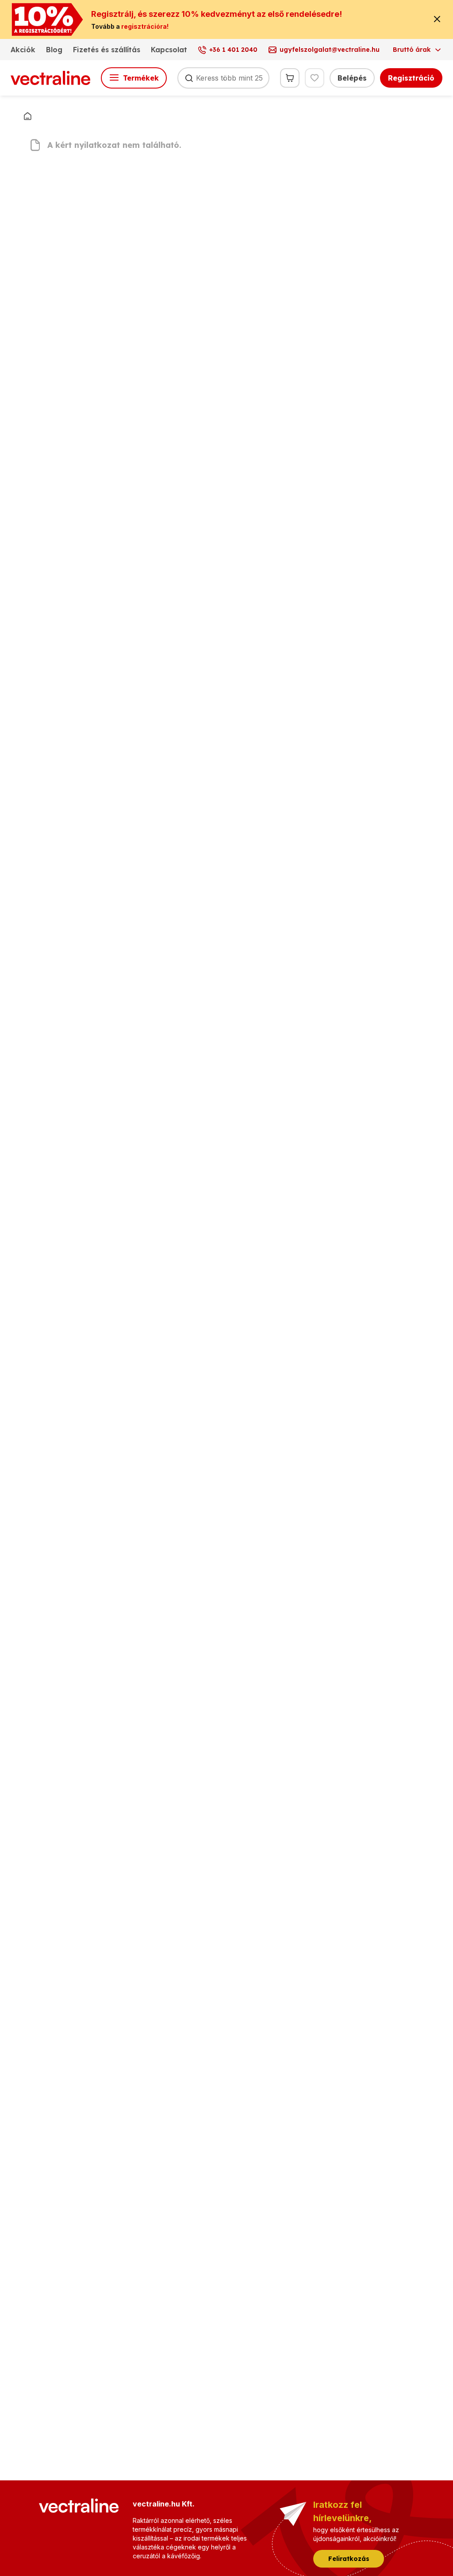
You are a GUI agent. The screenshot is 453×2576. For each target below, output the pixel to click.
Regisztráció (411, 78)
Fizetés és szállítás (107, 50)
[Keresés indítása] (189, 78)
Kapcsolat (169, 50)
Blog (54, 50)
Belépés (352, 78)
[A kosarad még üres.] (290, 78)
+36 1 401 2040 (233, 50)
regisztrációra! (145, 26)
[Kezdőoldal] (27, 116)
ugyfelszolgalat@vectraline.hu (330, 50)
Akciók (23, 50)
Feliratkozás (349, 2559)
